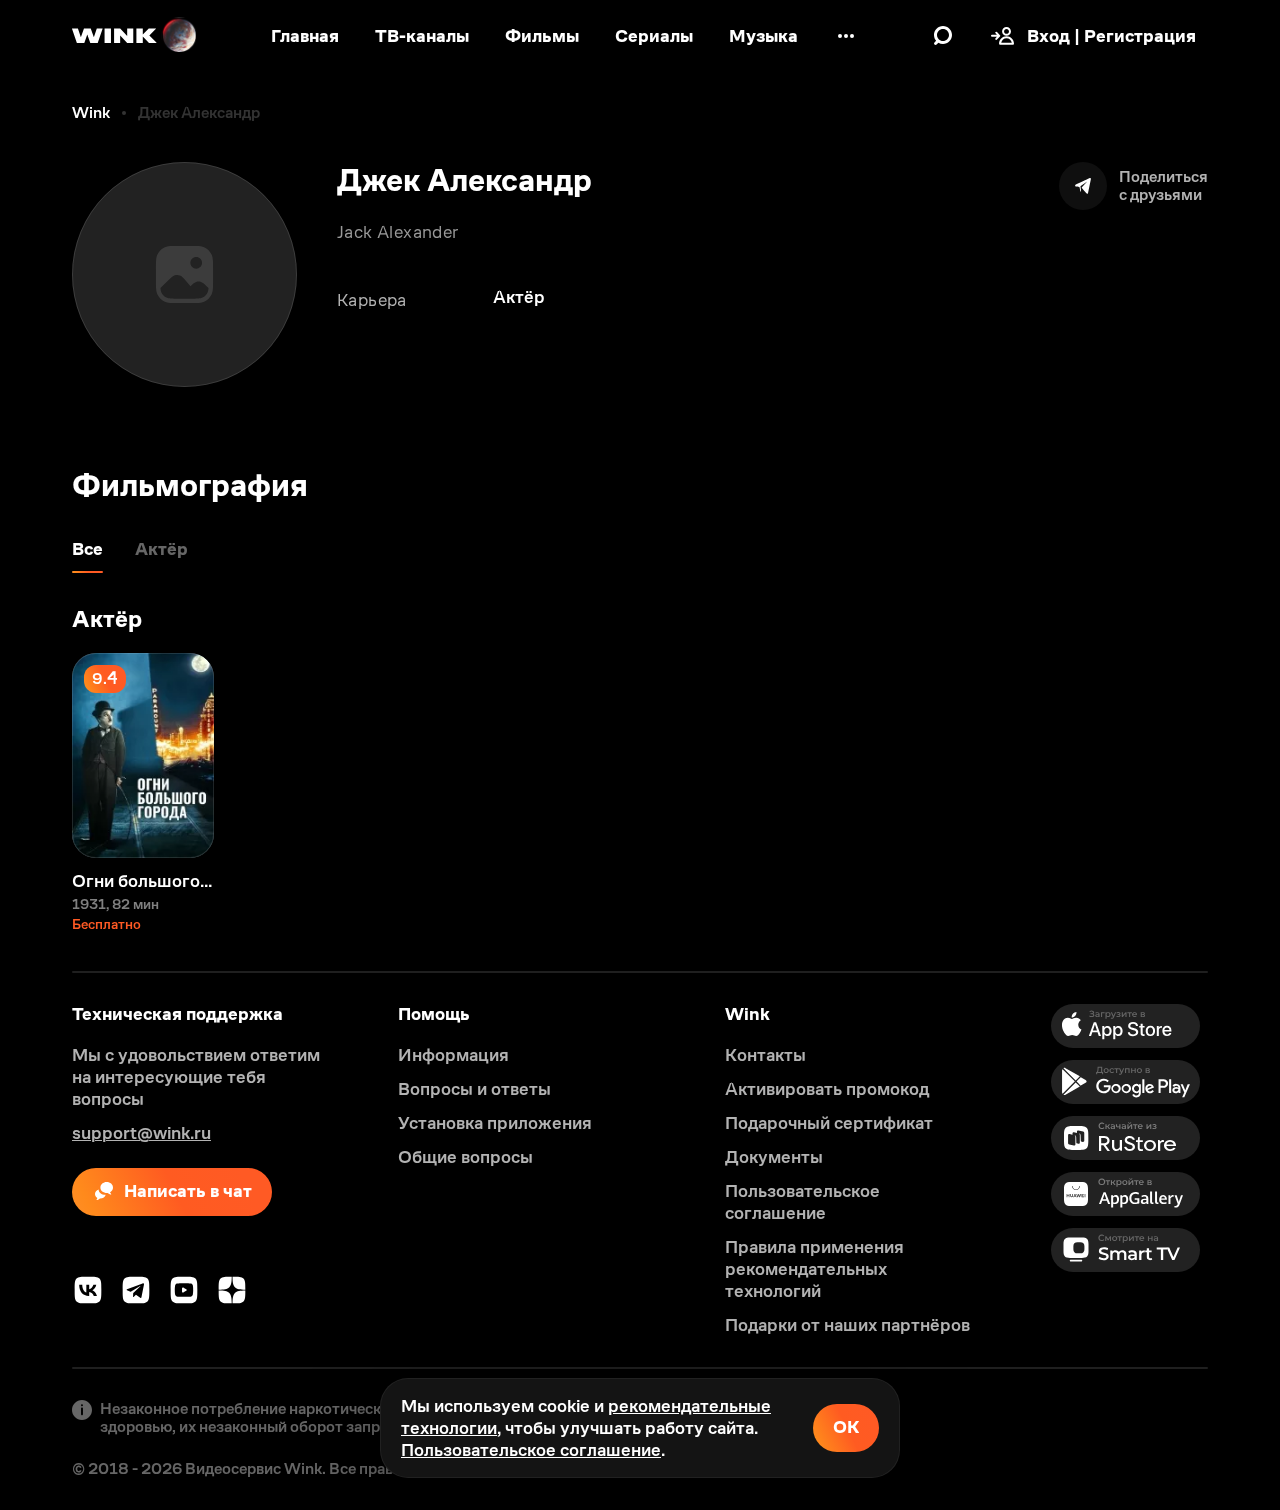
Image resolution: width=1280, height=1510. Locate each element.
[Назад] (36, 755)
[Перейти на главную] (135, 36)
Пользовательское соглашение (531, 1450)
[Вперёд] (1244, 755)
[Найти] (943, 36)
